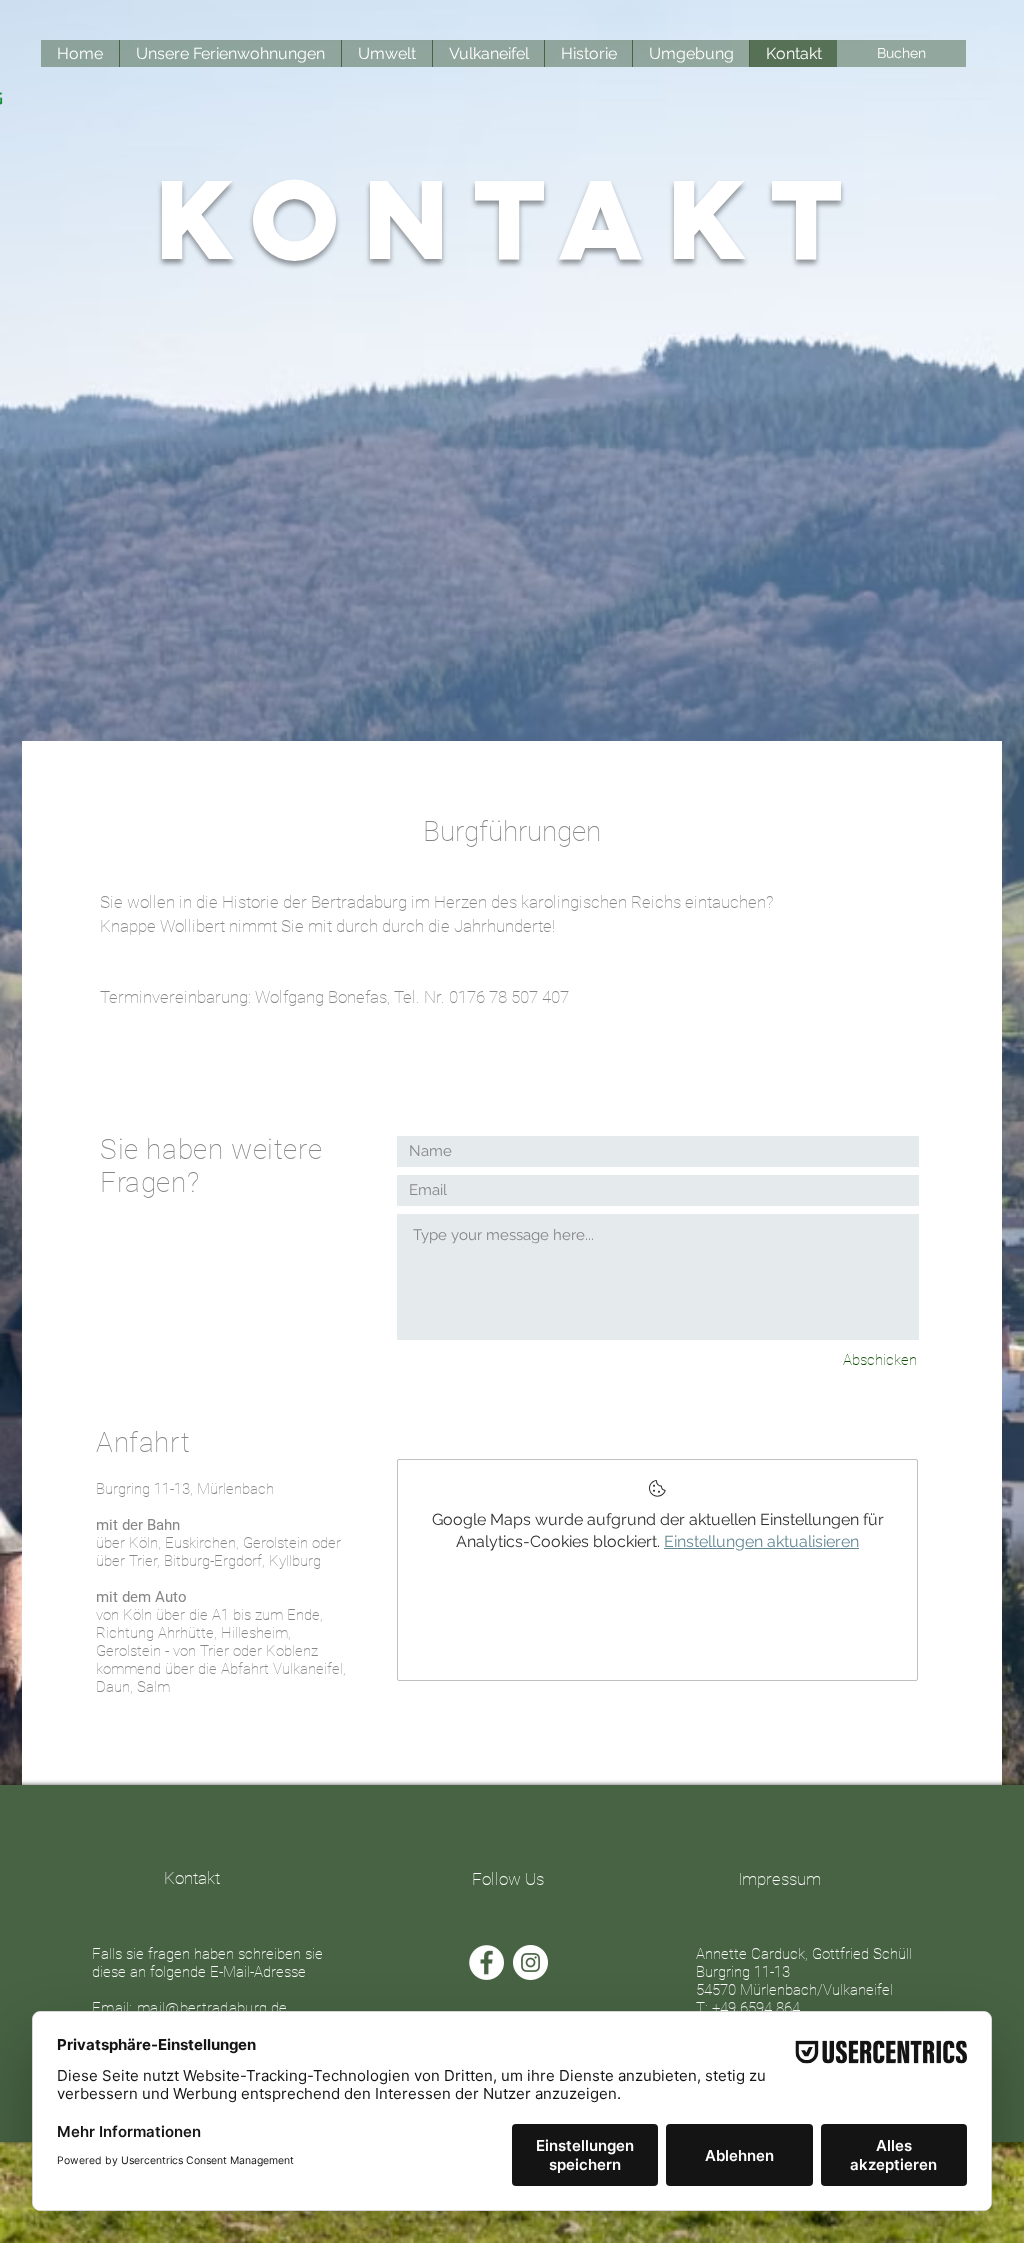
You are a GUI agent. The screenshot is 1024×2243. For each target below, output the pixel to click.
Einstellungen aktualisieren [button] (761, 1541)
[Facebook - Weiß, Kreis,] (486, 1962)
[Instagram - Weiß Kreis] (530, 1962)
